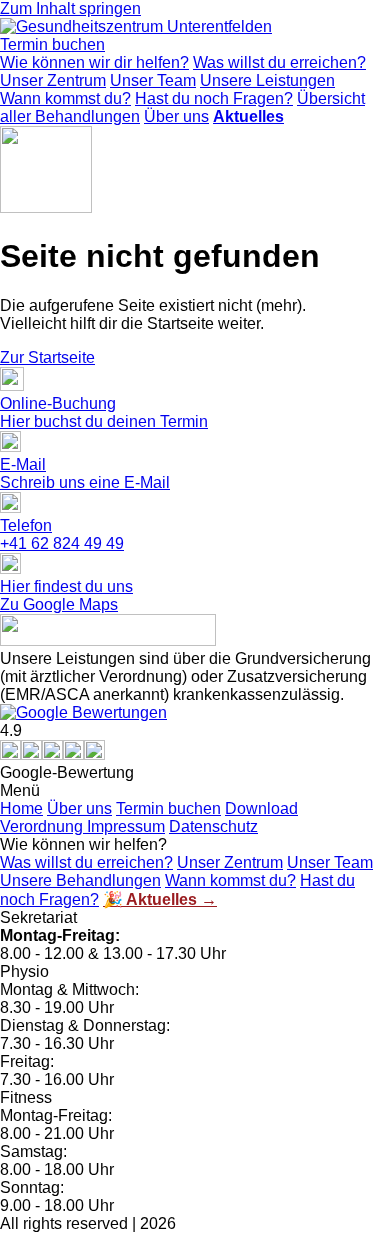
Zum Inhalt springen (70, 8)
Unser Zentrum (53, 80)
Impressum (126, 826)
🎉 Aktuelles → (160, 899)
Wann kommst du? (65, 98)
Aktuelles (248, 116)
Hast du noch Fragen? (214, 98)
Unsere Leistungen (267, 80)
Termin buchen (168, 808)
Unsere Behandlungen (80, 880)
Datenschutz (213, 826)
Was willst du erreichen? (279, 62)
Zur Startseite (47, 357)
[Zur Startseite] (136, 26)
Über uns (176, 116)
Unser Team (153, 80)
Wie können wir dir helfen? (94, 62)
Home (21, 808)
